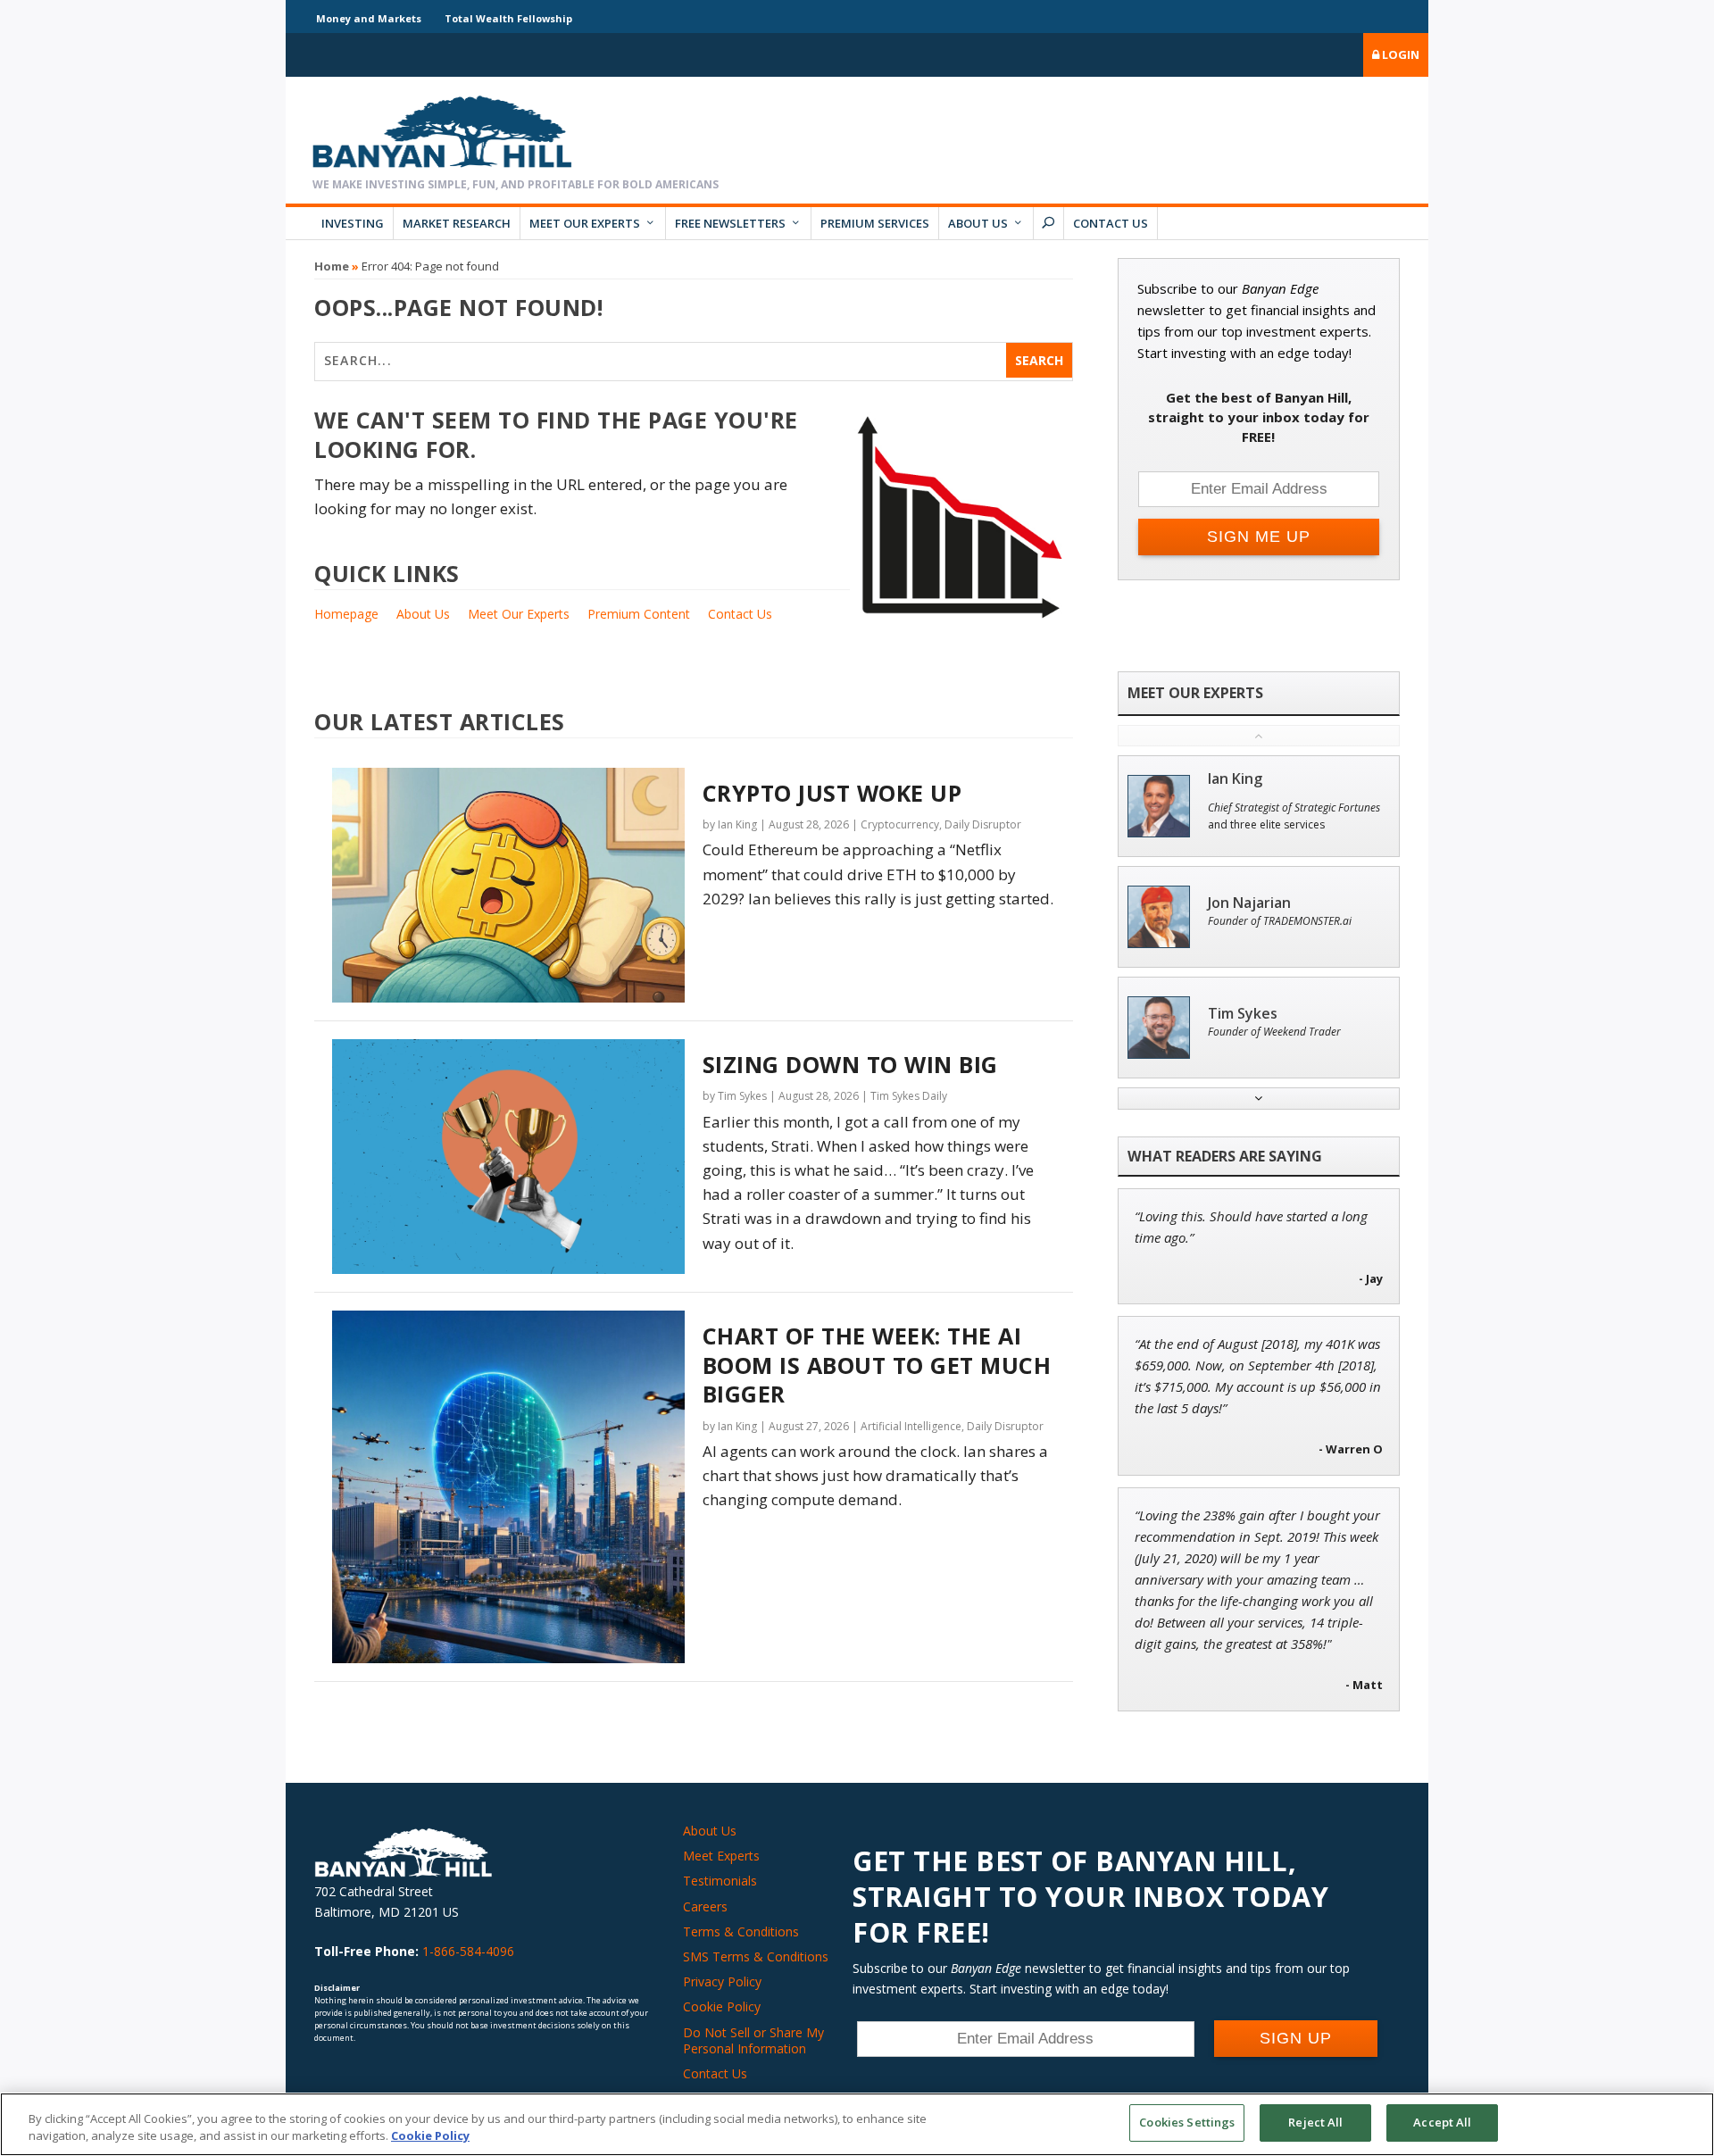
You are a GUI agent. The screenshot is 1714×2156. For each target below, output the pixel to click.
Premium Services (875, 223)
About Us (978, 223)
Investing (353, 223)
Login (1399, 54)
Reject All (1315, 2122)
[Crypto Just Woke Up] (508, 885)
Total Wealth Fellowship (508, 18)
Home (332, 266)
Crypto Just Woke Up (832, 793)
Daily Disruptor (983, 824)
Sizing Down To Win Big (850, 1064)
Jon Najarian (1249, 903)
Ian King (737, 824)
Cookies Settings (1187, 2122)
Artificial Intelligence (911, 1426)
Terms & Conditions (741, 1931)
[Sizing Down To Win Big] (508, 1157)
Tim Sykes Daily (909, 1096)
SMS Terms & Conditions (756, 1956)
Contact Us (1111, 223)
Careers (705, 1906)
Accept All (1442, 2122)
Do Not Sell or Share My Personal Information (753, 2040)
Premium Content (639, 614)
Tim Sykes (742, 1096)
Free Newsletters (730, 223)
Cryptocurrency (900, 824)
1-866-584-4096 (468, 1951)
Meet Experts (721, 1856)
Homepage (346, 614)
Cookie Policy (722, 2006)
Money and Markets (369, 18)
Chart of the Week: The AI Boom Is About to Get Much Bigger (877, 1365)
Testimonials (720, 1881)
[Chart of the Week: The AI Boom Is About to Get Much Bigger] (508, 1487)
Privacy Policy (722, 1981)
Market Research (457, 223)
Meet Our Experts (585, 223)
